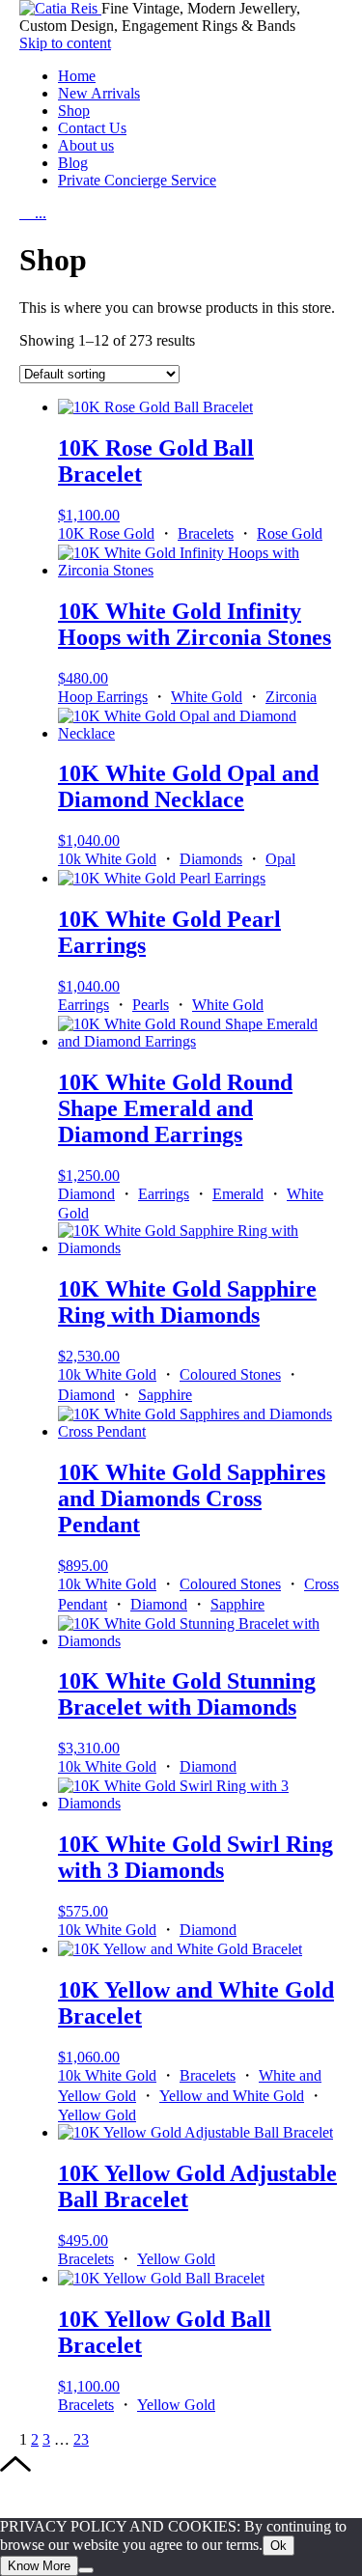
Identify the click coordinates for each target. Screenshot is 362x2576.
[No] (86, 2570)
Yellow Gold (97, 2115)
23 (81, 2439)
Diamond (86, 1194)
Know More (39, 2566)
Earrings (84, 1005)
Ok (278, 2546)
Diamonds (211, 859)
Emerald (238, 1194)
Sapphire (165, 1395)
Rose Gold (290, 533)
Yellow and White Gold (232, 2096)
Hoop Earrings (103, 697)
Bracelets (206, 533)
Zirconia (291, 697)
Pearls (151, 1005)
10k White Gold (107, 859)
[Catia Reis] (60, 8)
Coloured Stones (230, 1374)
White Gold (207, 697)
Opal (280, 859)
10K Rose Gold (106, 533)
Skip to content (65, 43)
